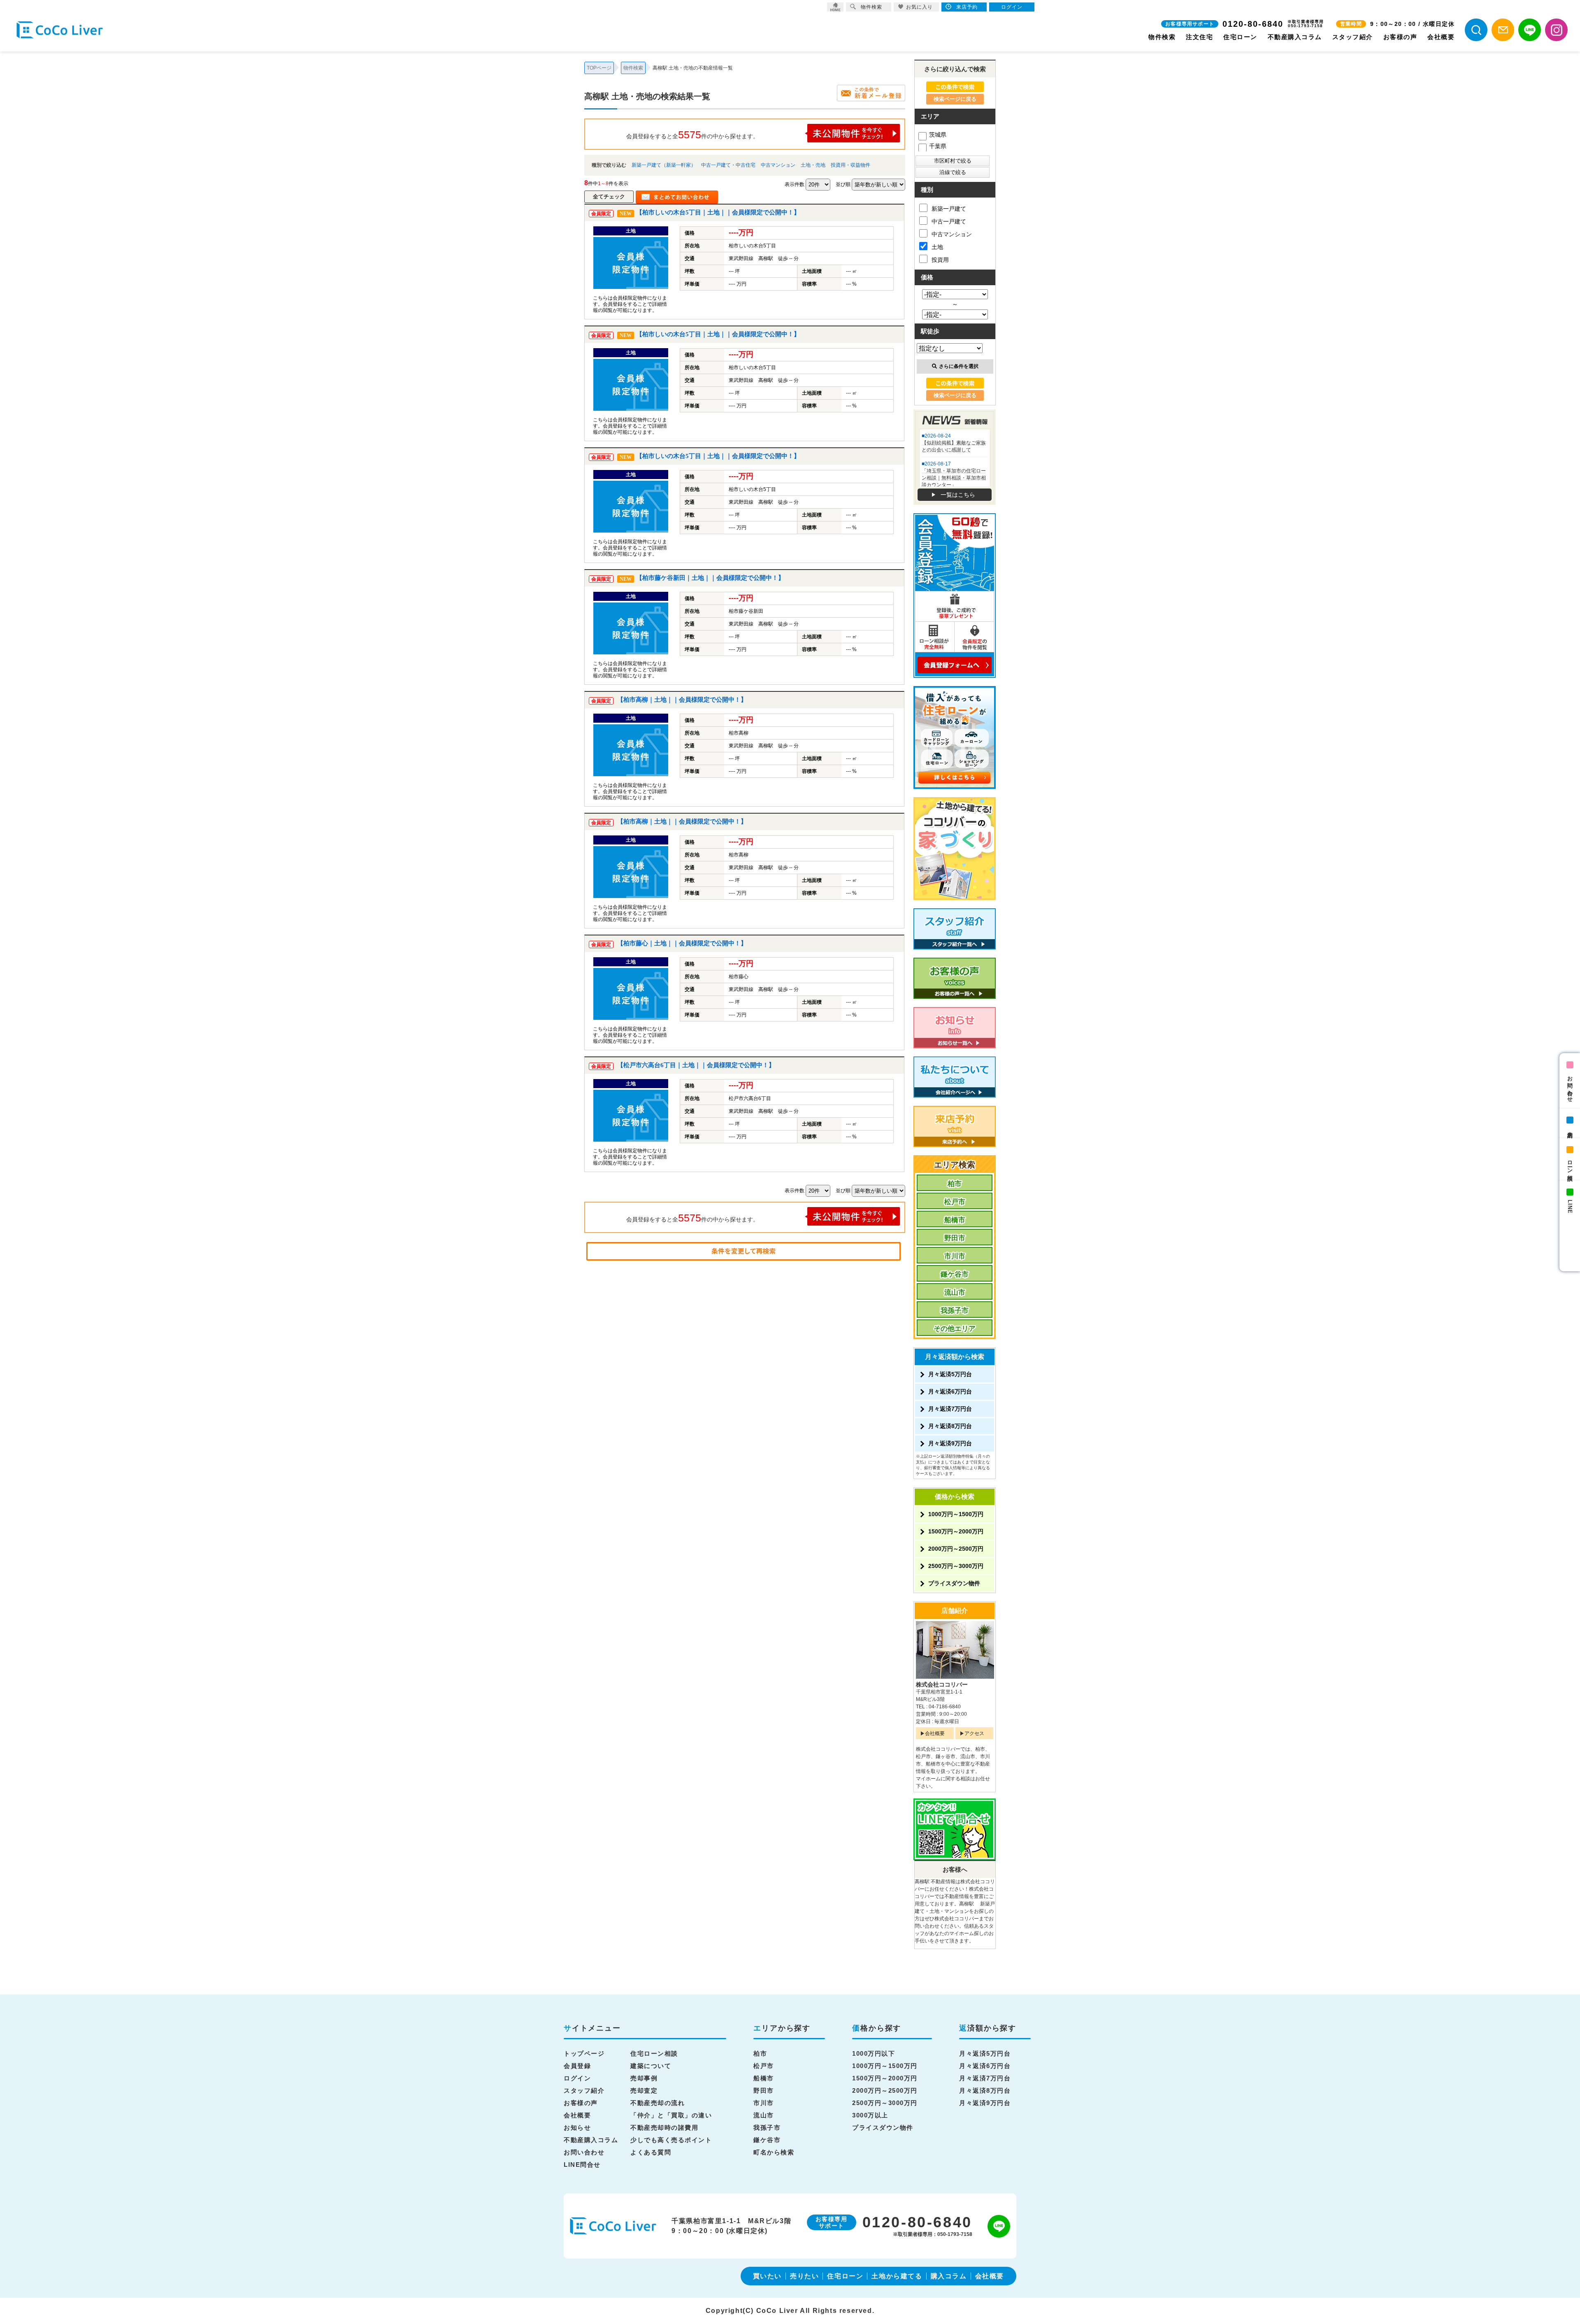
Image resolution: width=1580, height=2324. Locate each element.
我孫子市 (955, 1311)
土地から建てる (897, 2276)
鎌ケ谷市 (955, 1274)
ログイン (577, 2078)
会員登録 (577, 2066)
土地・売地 (813, 165)
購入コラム (949, 2276)
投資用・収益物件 (850, 165)
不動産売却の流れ (658, 2103)
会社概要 (1441, 37)
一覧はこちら (958, 495)
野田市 (955, 1238)
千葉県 (938, 146)
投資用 (940, 260)
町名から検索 (774, 2152)
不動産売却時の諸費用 (664, 2127)
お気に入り (919, 7)
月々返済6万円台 (950, 1391)
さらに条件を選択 (959, 366)
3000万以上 (870, 2115)
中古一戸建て (949, 221)
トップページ (584, 2053)
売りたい (804, 2276)
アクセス (974, 1733)
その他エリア (955, 1329)
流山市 (955, 1292)
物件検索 (1162, 37)
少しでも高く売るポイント (671, 2140)
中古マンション (778, 165)
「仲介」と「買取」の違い (671, 2115)
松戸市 (955, 1202)
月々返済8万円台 (950, 1426)
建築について (651, 2066)
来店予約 (1570, 1128)
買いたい (767, 2276)
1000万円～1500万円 (956, 1514)
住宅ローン (1240, 37)
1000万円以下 (874, 2053)
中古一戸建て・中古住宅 (728, 165)
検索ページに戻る (955, 99)
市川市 (955, 1256)
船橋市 (955, 1220)
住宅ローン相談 (654, 2053)
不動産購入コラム (1295, 37)
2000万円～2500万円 (956, 1549)
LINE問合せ (582, 2165)
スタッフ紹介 (1353, 37)
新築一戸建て (949, 209)
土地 (937, 247)
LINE (1570, 1207)
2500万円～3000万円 (956, 1566)
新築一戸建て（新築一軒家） (664, 165)
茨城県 (938, 135)
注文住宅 (1199, 37)
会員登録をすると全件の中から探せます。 (692, 135)
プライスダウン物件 (954, 1583)
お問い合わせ (1570, 1086)
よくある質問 (651, 2152)
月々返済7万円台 (950, 1409)
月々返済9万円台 (950, 1443)
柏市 (955, 1184)
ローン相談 (1570, 1164)
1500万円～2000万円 (956, 1531)
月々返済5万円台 (950, 1374)
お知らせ (577, 2127)
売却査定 (644, 2090)
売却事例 (644, 2078)
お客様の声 (1400, 37)
